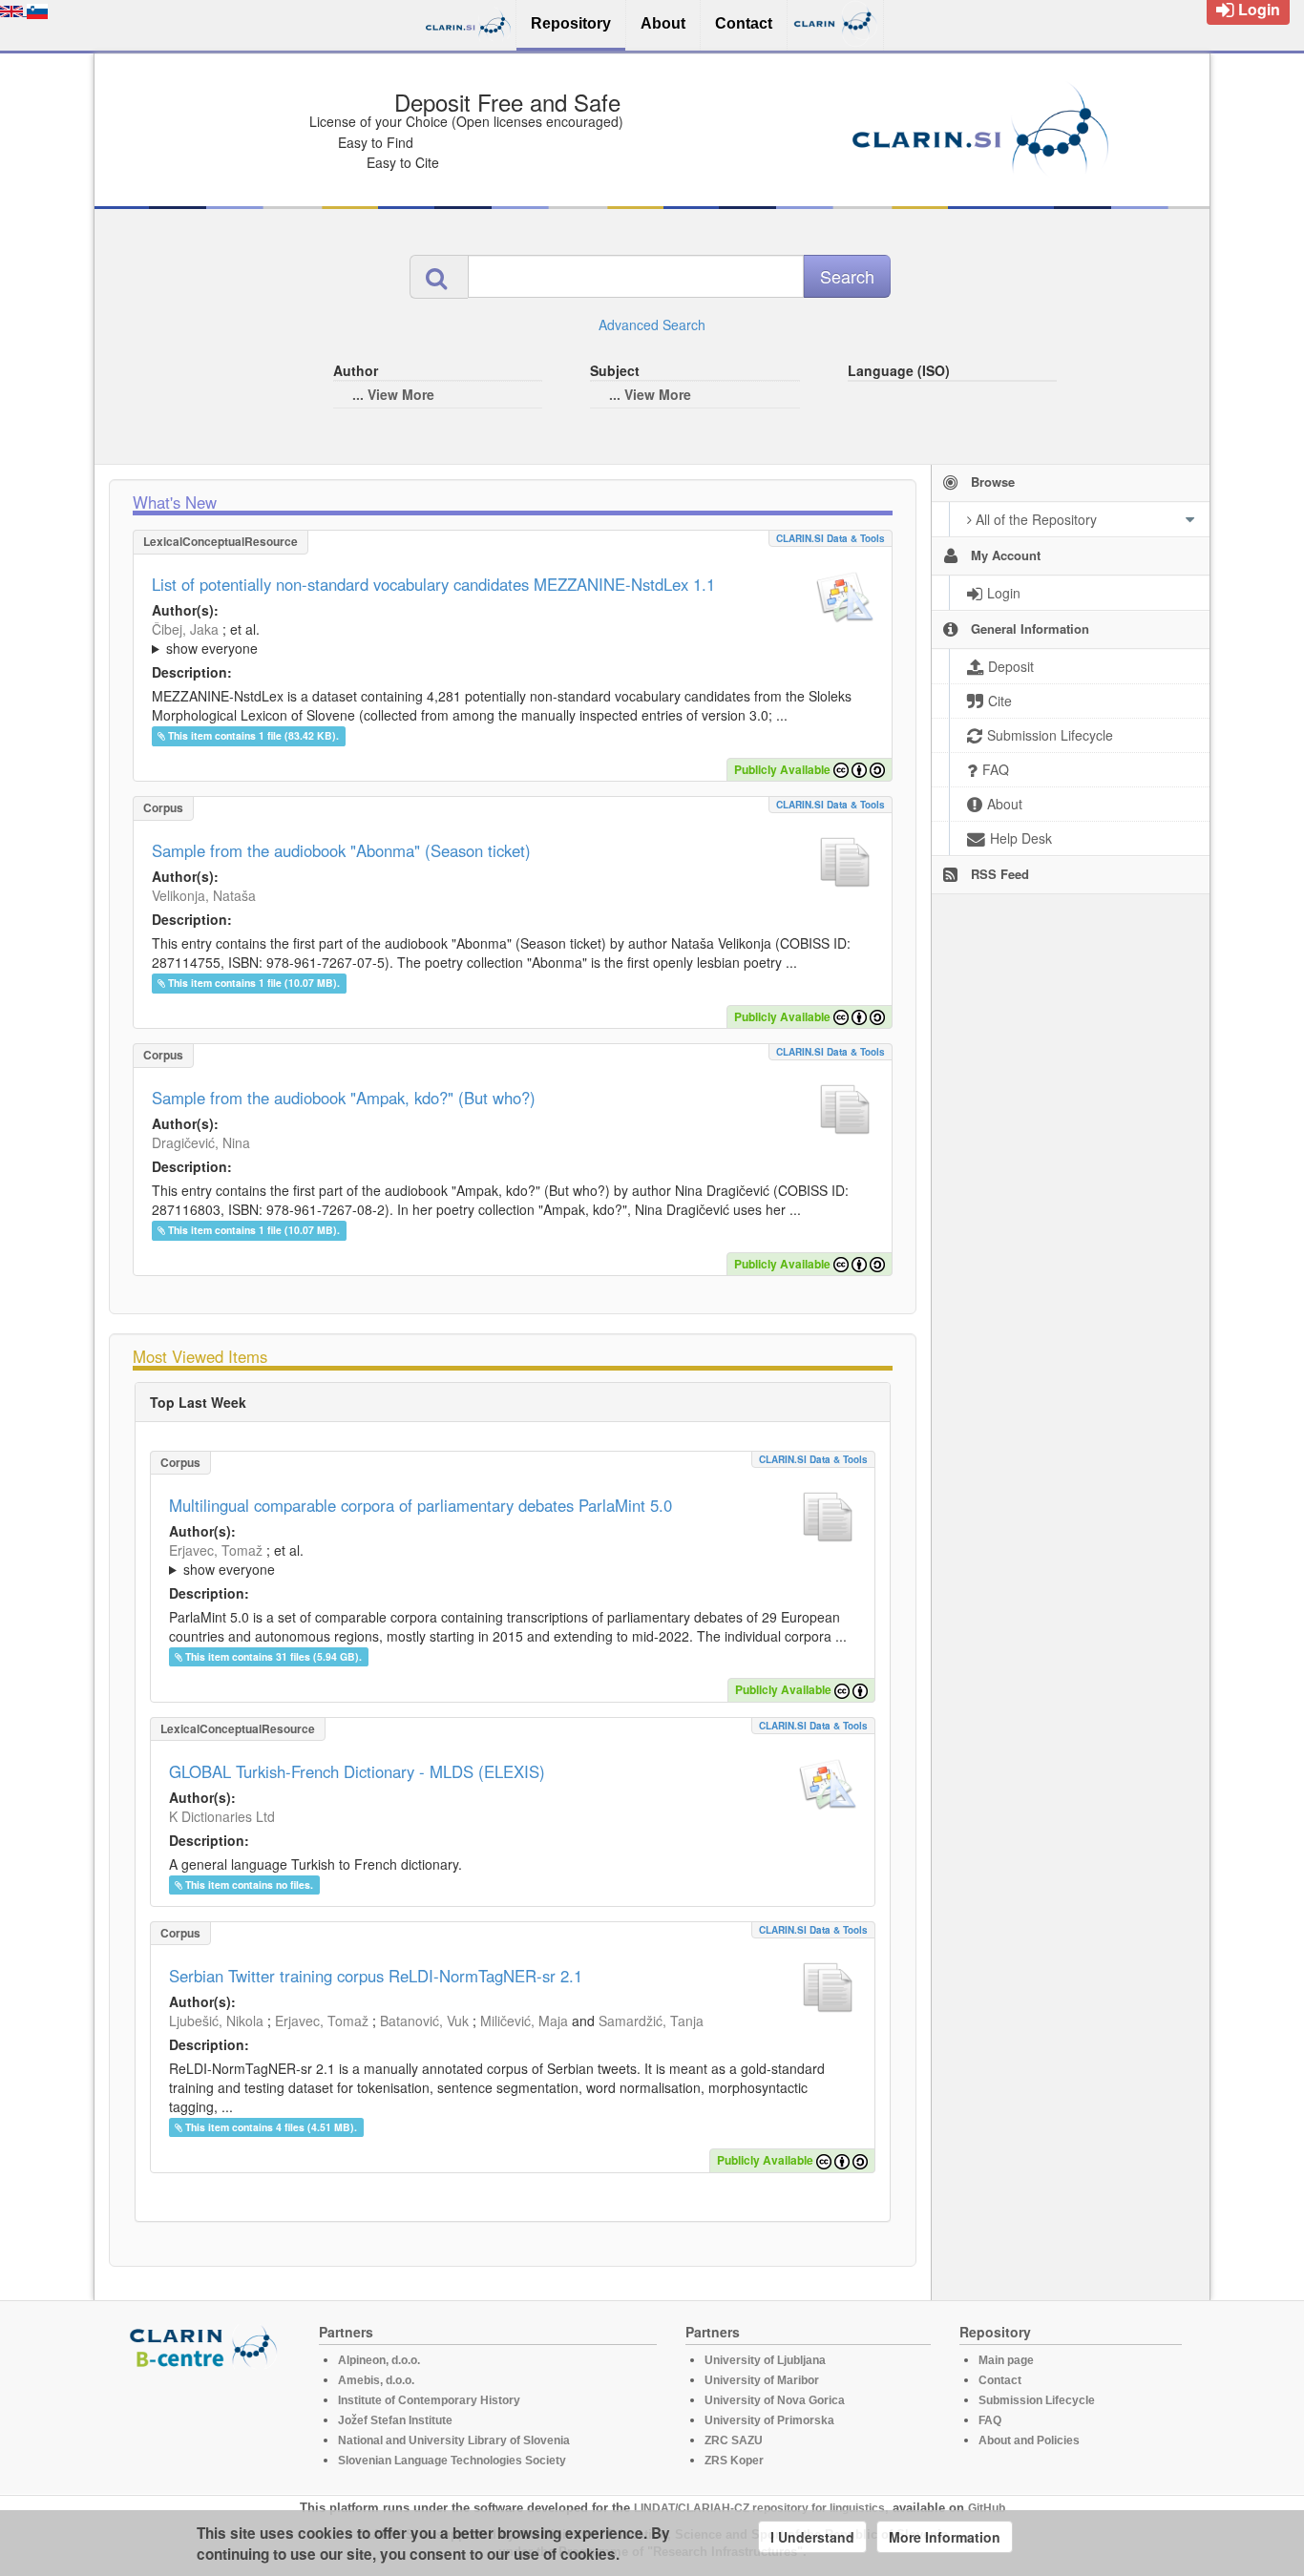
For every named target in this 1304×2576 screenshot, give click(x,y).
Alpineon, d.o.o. (379, 2360)
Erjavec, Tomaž (216, 1550)
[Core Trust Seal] (206, 2423)
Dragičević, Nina (201, 1142)
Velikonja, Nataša (204, 895)
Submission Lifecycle (1037, 2400)
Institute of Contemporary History (429, 2400)
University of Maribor (762, 2380)
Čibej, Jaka (185, 629)
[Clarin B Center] (206, 2346)
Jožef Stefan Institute (395, 2420)
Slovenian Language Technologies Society (452, 2461)
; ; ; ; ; (407, 639)
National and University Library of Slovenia (454, 2440)
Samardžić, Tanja (651, 2021)
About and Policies (1029, 2440)
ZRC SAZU (734, 2440)
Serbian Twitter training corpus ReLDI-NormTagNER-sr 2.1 (376, 1976)
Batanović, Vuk (424, 2021)
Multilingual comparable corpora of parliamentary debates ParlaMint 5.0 (421, 1505)
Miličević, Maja (524, 2021)
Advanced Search (652, 325)
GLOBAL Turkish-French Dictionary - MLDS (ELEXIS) (357, 1771)
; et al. (206, 639)
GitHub (987, 2508)
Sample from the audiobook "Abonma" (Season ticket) (341, 850)
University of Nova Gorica (775, 2400)
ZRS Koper (734, 2461)
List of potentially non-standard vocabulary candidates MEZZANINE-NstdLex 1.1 (433, 584)
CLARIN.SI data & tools (831, 538)
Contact (1000, 2380)
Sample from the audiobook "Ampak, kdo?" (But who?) (344, 1098)
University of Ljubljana (765, 2360)
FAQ (990, 2420)
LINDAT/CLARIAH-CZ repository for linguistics (759, 2508)
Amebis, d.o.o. (376, 2380)
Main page (1006, 2360)
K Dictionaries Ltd (222, 1816)
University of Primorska (769, 2420)
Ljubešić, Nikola (216, 2021)
